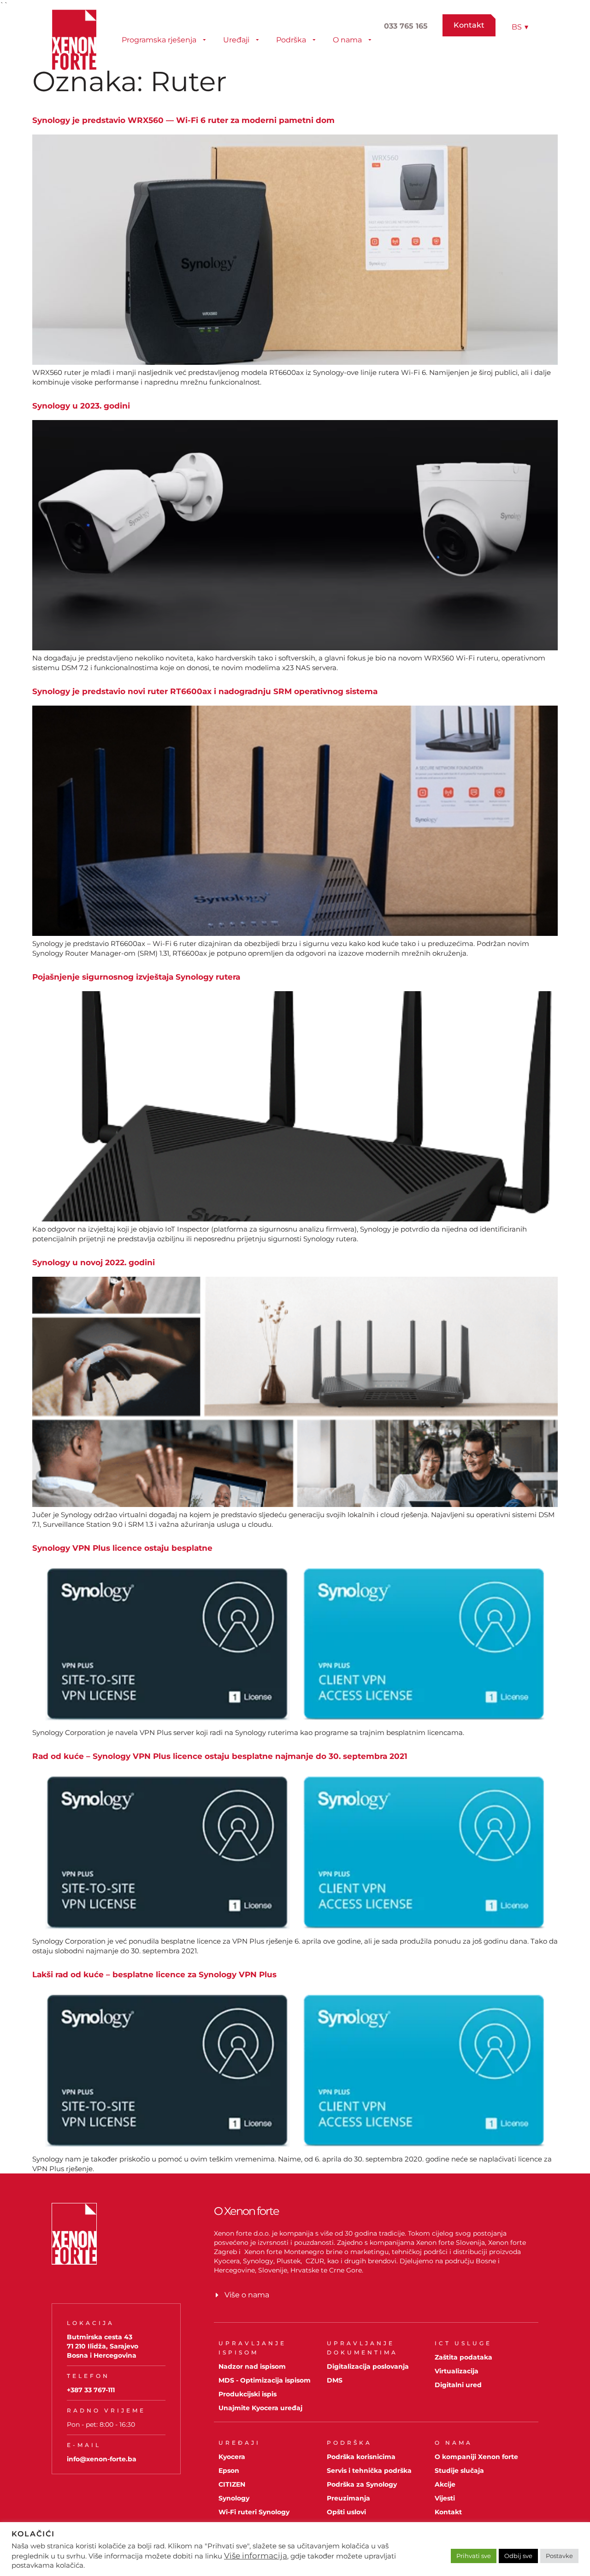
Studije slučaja (459, 2471)
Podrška (291, 40)
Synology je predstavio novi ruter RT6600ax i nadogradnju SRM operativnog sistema (205, 691)
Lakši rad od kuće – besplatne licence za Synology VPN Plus (154, 1974)
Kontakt (448, 2512)
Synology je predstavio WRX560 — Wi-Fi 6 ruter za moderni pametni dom (183, 120)
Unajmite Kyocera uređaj (260, 2408)
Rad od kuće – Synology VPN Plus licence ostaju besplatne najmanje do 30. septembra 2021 (220, 1756)
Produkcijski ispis (248, 2394)
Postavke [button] (559, 2556)
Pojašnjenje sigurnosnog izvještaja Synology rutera (136, 977)
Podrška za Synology (362, 2484)
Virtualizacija (457, 2371)
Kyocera (232, 2457)
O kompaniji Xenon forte (476, 2457)
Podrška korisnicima (361, 2457)
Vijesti (445, 2498)
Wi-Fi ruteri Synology (254, 2512)
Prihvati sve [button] (474, 2556)
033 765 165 (406, 26)
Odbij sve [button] (518, 2556)
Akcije (445, 2484)
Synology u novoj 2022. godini (94, 1262)
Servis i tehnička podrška (369, 2471)
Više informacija (256, 2556)
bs (520, 27)
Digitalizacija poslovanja (368, 2366)
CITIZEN (232, 2484)
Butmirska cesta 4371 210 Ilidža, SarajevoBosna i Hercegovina (103, 2346)
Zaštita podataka (463, 2357)
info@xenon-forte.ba (102, 2459)
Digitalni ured (458, 2385)
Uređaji (236, 40)
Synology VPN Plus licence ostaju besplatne (122, 1548)
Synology (234, 2498)
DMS (335, 2380)
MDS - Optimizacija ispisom (265, 2380)
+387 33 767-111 (91, 2390)
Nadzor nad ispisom (252, 2366)
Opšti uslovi (346, 2512)
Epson (229, 2471)
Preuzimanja (348, 2498)
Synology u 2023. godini (81, 406)
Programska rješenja (159, 40)
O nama (347, 40)
